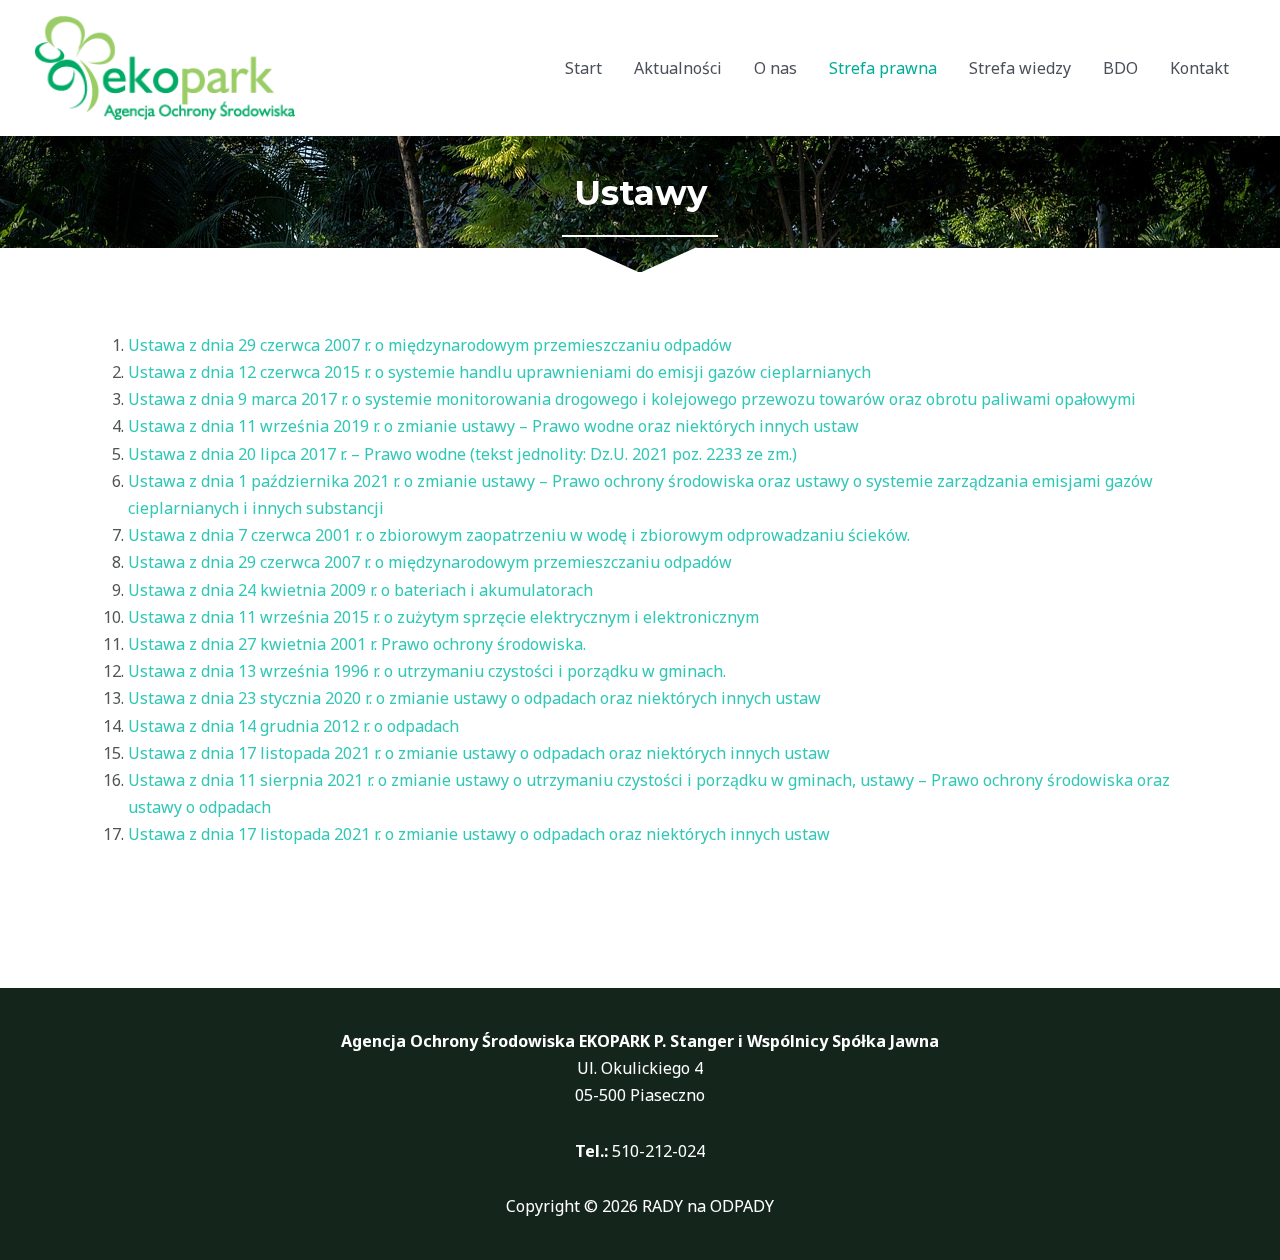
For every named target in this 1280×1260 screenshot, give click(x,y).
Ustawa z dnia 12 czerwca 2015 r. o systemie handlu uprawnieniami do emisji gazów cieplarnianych (499, 372)
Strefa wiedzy (1020, 68)
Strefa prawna (883, 68)
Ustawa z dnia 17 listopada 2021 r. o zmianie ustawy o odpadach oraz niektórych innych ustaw (479, 753)
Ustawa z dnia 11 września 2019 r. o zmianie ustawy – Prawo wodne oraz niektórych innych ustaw (493, 426)
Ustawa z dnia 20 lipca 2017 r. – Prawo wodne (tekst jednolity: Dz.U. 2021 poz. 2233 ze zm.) (462, 454)
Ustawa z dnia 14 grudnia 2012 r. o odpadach (293, 726)
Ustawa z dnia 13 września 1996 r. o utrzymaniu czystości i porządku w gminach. (427, 671)
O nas (775, 68)
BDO (1120, 68)
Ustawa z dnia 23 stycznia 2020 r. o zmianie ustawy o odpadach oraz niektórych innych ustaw (474, 698)
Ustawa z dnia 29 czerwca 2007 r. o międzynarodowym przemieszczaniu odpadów (430, 345)
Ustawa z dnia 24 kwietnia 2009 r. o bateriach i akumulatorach (360, 590)
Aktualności (678, 68)
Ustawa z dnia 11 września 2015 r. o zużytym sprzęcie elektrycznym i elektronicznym (443, 617)
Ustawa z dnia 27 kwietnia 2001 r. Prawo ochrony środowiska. (357, 644)
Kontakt (1199, 68)
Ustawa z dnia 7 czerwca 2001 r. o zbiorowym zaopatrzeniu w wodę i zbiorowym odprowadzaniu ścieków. (519, 535)
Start (583, 68)
